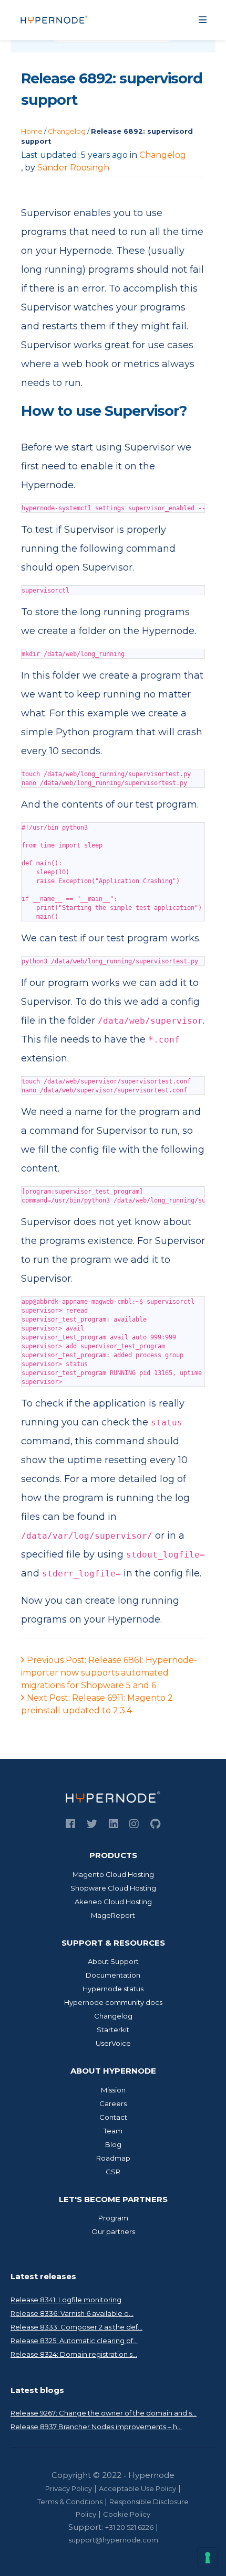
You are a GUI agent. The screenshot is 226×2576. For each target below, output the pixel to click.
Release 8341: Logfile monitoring (66, 2300)
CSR (113, 2172)
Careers (113, 2103)
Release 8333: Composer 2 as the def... (76, 2327)
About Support (113, 1961)
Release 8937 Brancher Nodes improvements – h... (96, 2427)
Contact (113, 2117)
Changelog (67, 131)
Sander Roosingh (73, 168)
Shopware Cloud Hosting (113, 1888)
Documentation (113, 1975)
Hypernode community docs (113, 2002)
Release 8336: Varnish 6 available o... (72, 2313)
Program (113, 2218)
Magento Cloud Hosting (113, 1874)
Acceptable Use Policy (137, 2488)
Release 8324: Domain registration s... (74, 2354)
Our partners (113, 2231)
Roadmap (113, 2158)
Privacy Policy (69, 2488)
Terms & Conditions (70, 2502)
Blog (113, 2144)
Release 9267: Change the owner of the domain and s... (104, 2413)
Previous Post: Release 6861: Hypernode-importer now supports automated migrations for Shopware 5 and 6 (109, 1673)
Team (113, 2131)
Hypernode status (113, 1989)
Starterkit (113, 2030)
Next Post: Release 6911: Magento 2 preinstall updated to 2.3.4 (97, 1704)
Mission (113, 2090)
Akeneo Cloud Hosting (113, 1902)
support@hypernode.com (113, 2540)
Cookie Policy (127, 2514)
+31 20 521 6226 (129, 2527)
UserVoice (113, 2043)
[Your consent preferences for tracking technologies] (208, 2558)
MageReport (113, 1915)
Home (32, 131)
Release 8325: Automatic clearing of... (74, 2341)
